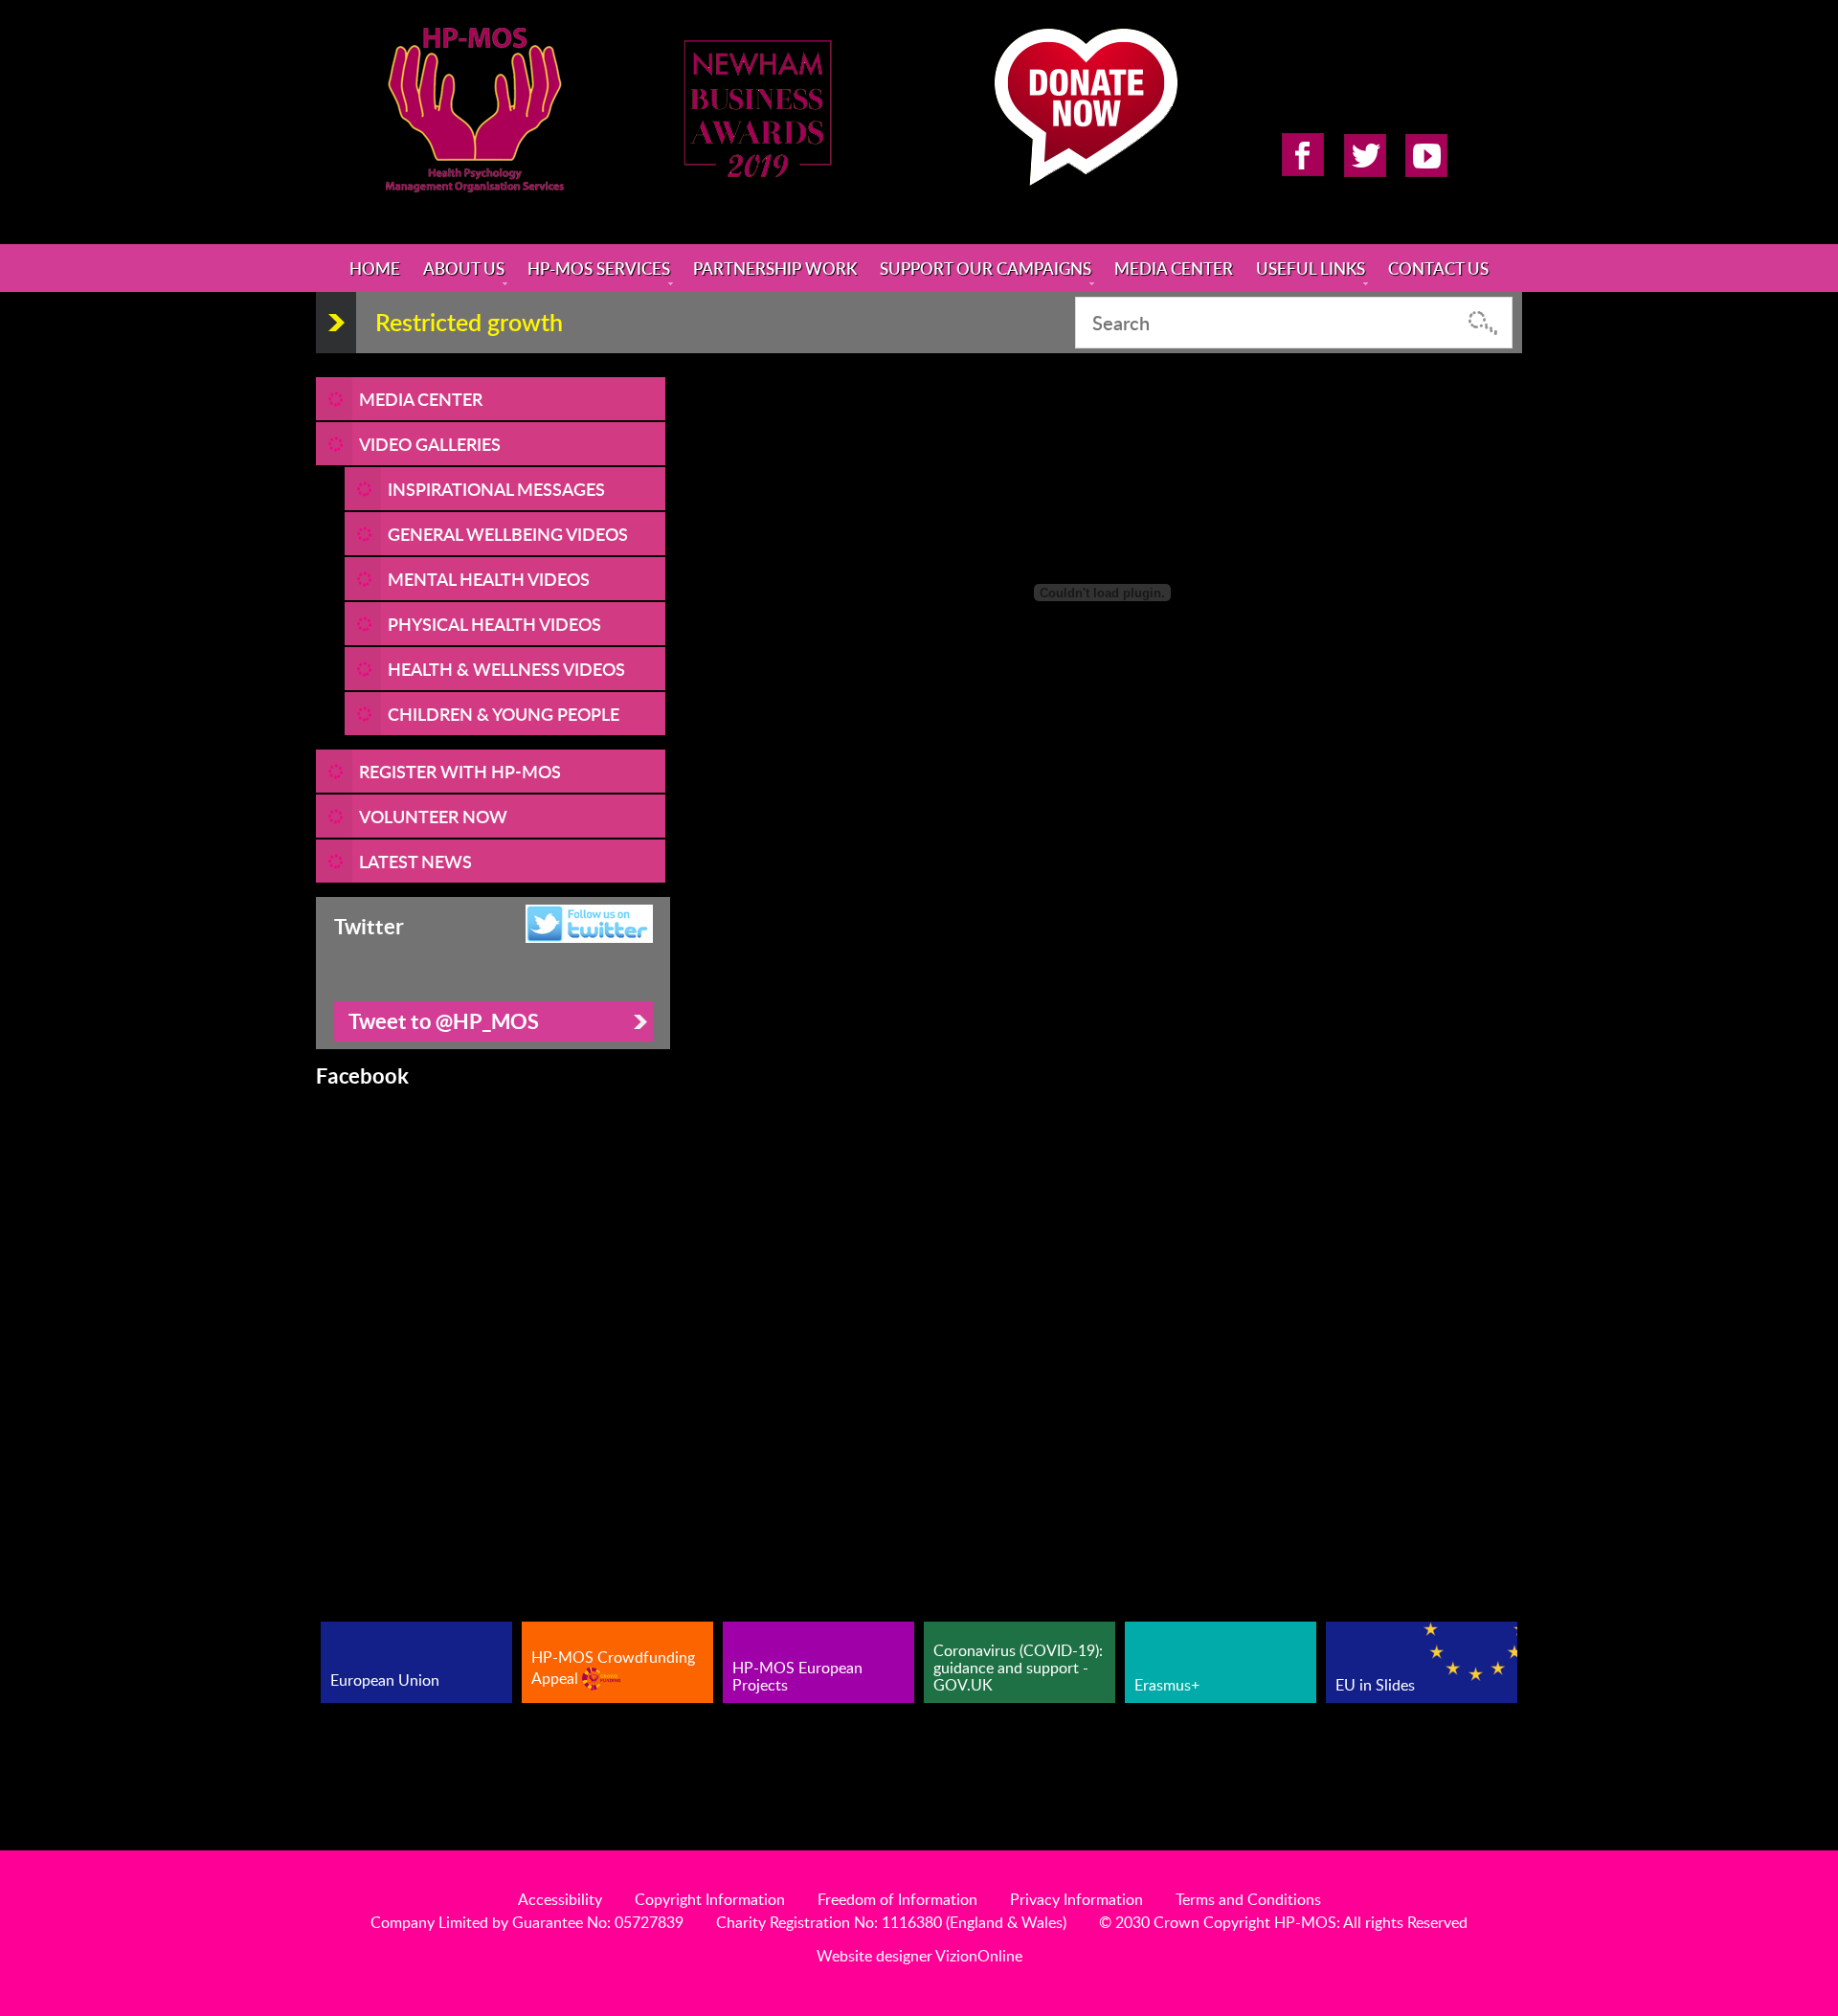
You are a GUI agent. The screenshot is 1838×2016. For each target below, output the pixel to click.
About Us (464, 268)
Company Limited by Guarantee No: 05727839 (527, 1922)
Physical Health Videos (494, 624)
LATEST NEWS (415, 861)
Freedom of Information (897, 1899)
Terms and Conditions (1248, 1899)
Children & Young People (504, 714)
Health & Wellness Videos (506, 669)
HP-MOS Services (599, 268)
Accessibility (560, 1899)
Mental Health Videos (489, 579)
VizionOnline (979, 1956)
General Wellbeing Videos (508, 534)
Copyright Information (710, 1899)
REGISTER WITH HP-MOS (460, 771)
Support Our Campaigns (986, 268)
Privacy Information (1076, 1899)
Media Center (1174, 268)
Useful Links (1311, 268)
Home (375, 268)
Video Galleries (430, 444)
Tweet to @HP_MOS (444, 1021)
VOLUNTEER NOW (433, 816)
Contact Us (1438, 268)
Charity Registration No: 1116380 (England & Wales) (891, 1922)
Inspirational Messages (496, 489)
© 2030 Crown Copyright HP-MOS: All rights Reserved (1283, 1922)
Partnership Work (775, 268)
